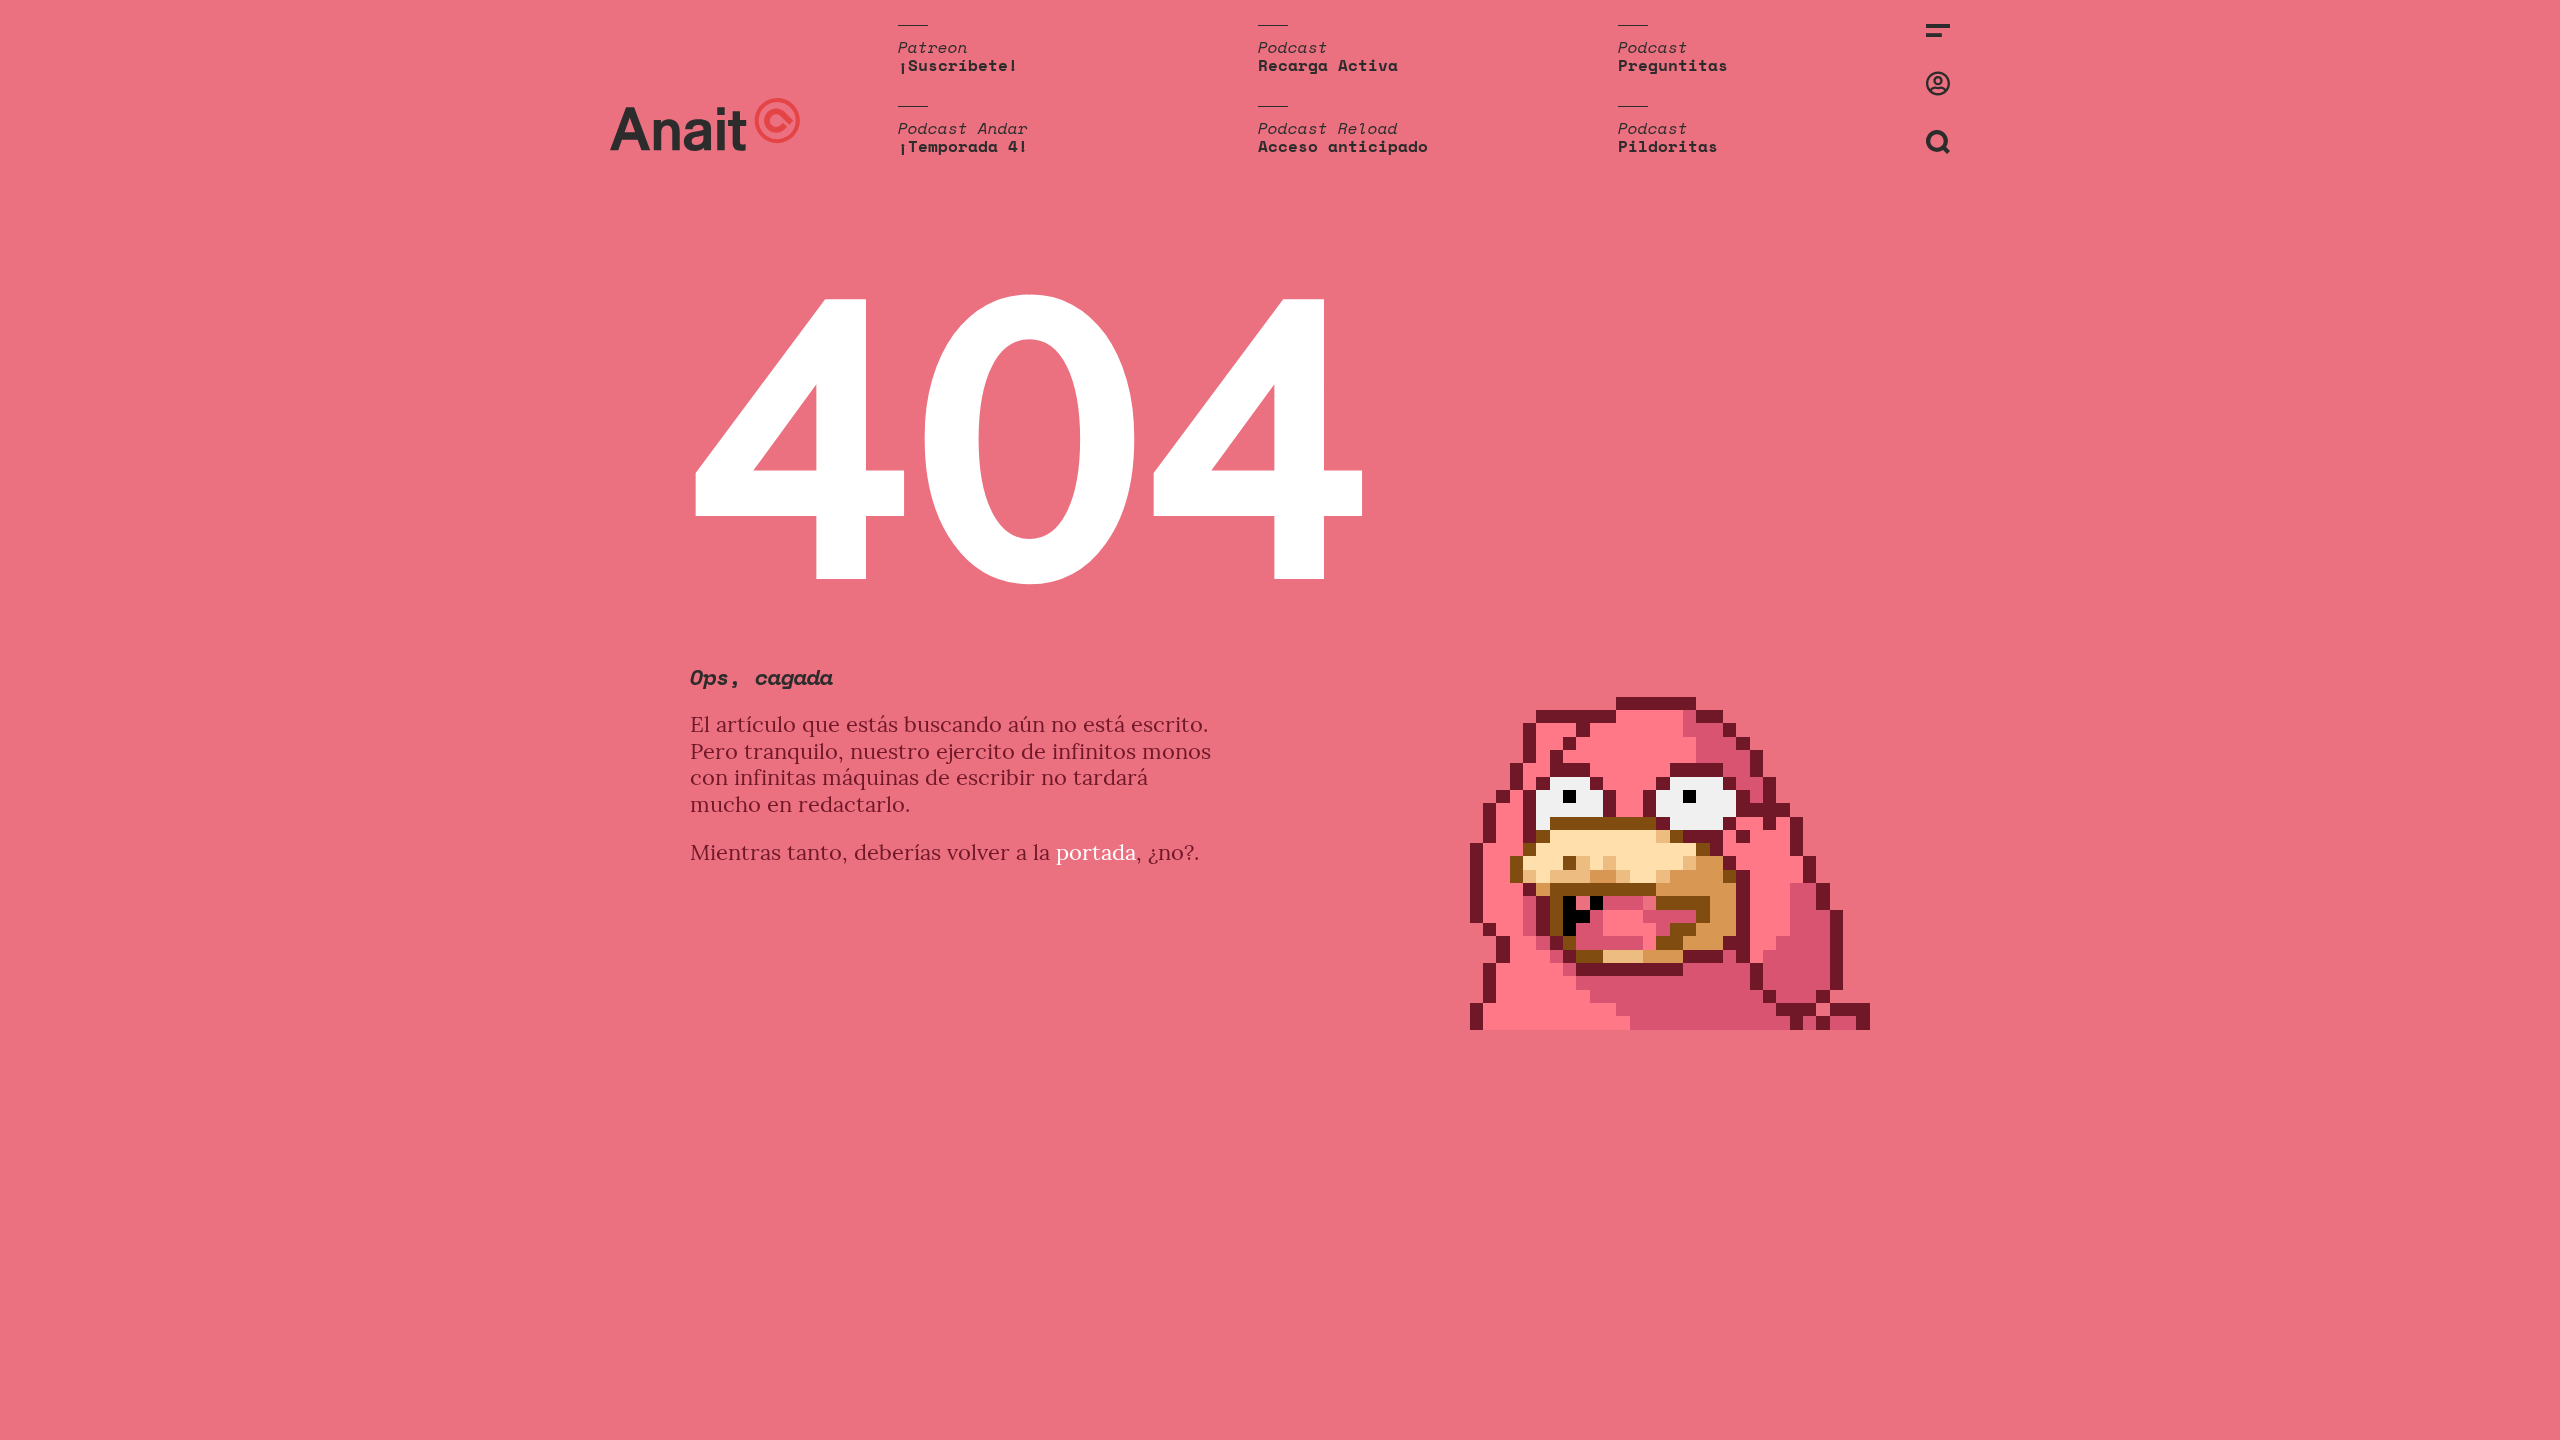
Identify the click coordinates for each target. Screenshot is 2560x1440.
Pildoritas (1668, 146)
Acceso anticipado (1343, 146)
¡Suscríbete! (958, 65)
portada (1096, 852)
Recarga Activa (1328, 65)
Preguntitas (1673, 65)
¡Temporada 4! (963, 146)
